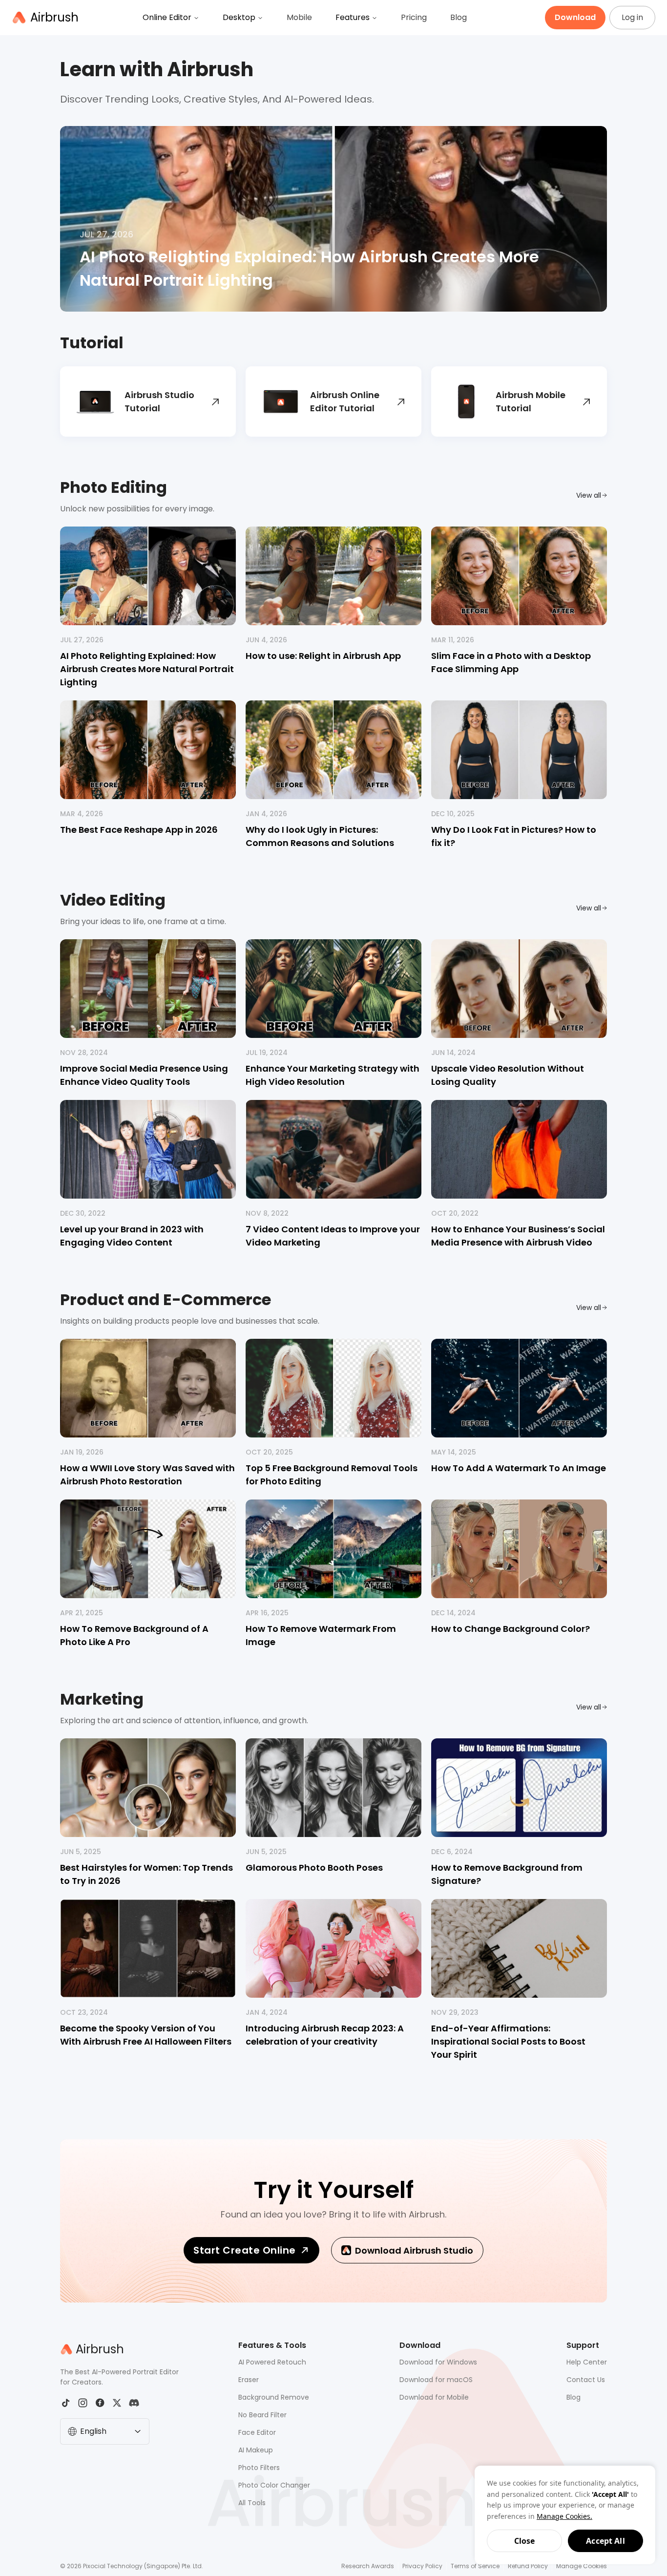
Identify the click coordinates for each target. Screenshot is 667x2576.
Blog (459, 17)
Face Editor (257, 2432)
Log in (632, 17)
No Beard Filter (262, 2415)
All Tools (252, 2503)
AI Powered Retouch (272, 2362)
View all (589, 495)
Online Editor (167, 17)
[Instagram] (83, 2403)
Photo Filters (259, 2468)
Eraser (249, 2380)
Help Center (587, 2362)
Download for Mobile (434, 2397)
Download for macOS (436, 2380)
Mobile (299, 17)
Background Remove (274, 2397)
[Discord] (134, 2403)
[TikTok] (66, 2403)
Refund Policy (528, 2566)
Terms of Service (475, 2566)
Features (353, 17)
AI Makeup (256, 2450)
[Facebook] (100, 2403)
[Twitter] (117, 2403)
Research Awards (368, 2566)
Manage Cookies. (564, 2516)
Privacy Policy (422, 2566)
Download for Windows (438, 2362)
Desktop (239, 17)
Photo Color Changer (274, 2485)
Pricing (414, 17)
